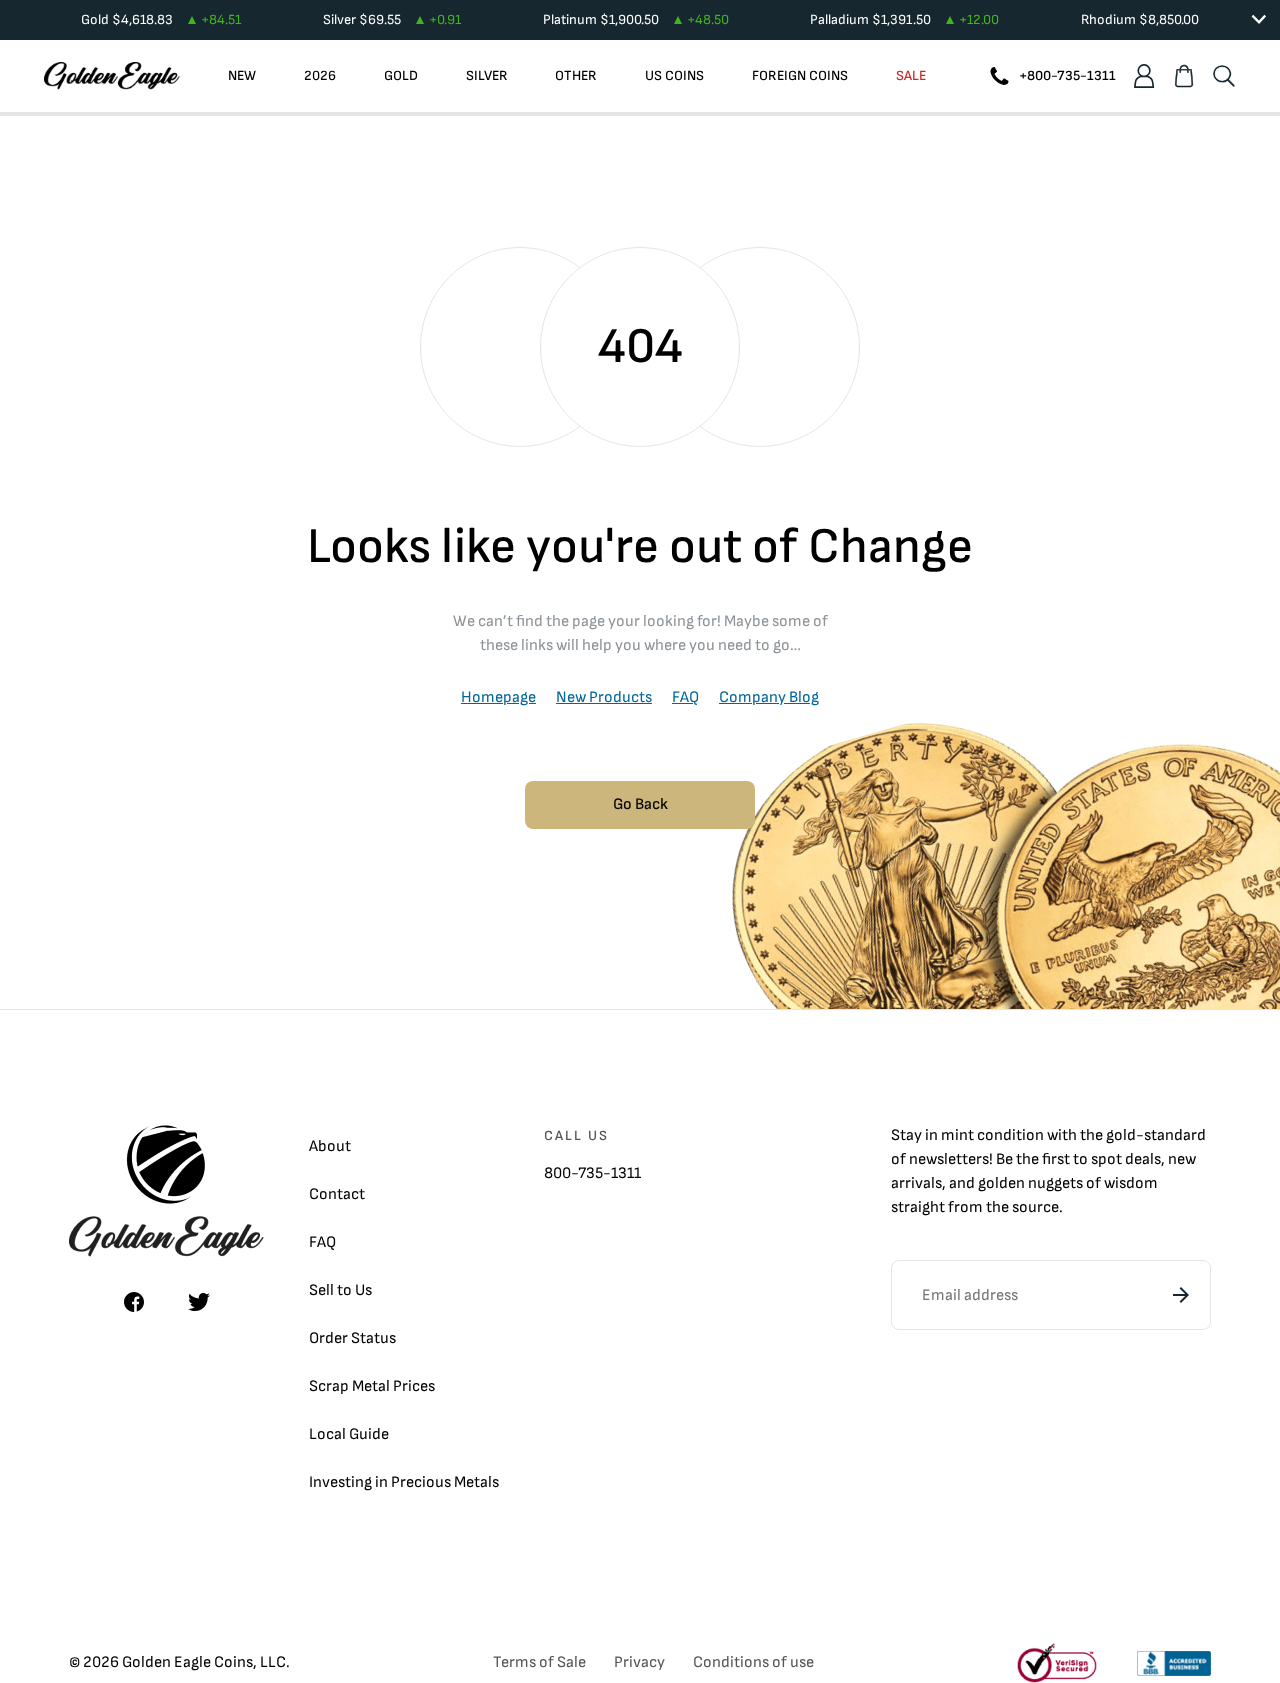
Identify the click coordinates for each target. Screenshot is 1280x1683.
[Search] (1224, 76)
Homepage (498, 697)
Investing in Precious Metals (404, 1482)
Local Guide (349, 1434)
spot (1106, 1159)
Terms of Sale (539, 1662)
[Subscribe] (1181, 1295)
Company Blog (769, 697)
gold (1121, 1135)
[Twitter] (199, 1302)
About (330, 1146)
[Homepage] (112, 76)
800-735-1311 (592, 1173)
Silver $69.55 (392, 19)
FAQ (685, 697)
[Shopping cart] (1184, 76)
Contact (337, 1194)
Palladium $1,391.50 (904, 19)
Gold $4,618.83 (161, 19)
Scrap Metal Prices (372, 1386)
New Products (604, 697)
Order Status (352, 1338)
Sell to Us (340, 1290)
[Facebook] (134, 1302)
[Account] (1144, 76)
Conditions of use (753, 1662)
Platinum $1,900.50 (636, 19)
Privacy (639, 1662)
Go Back (640, 804)
